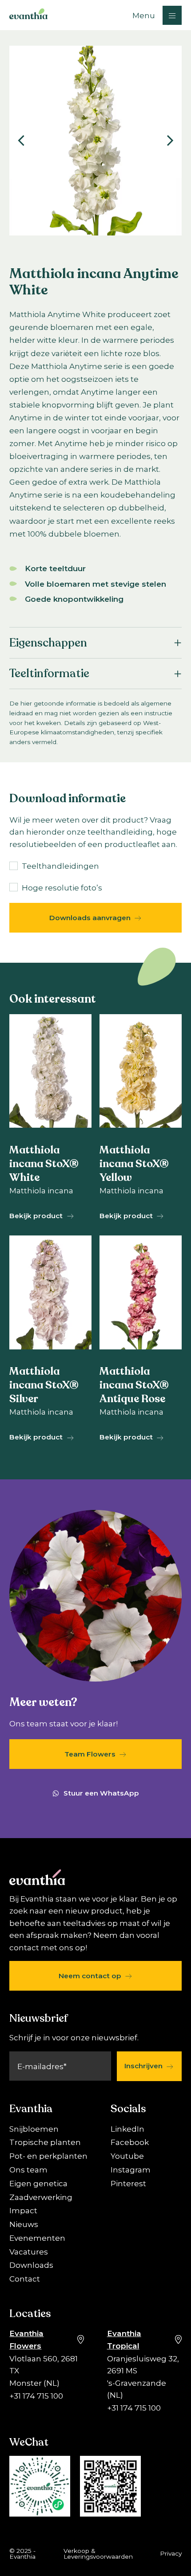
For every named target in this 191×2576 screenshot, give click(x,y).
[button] (157, 15)
